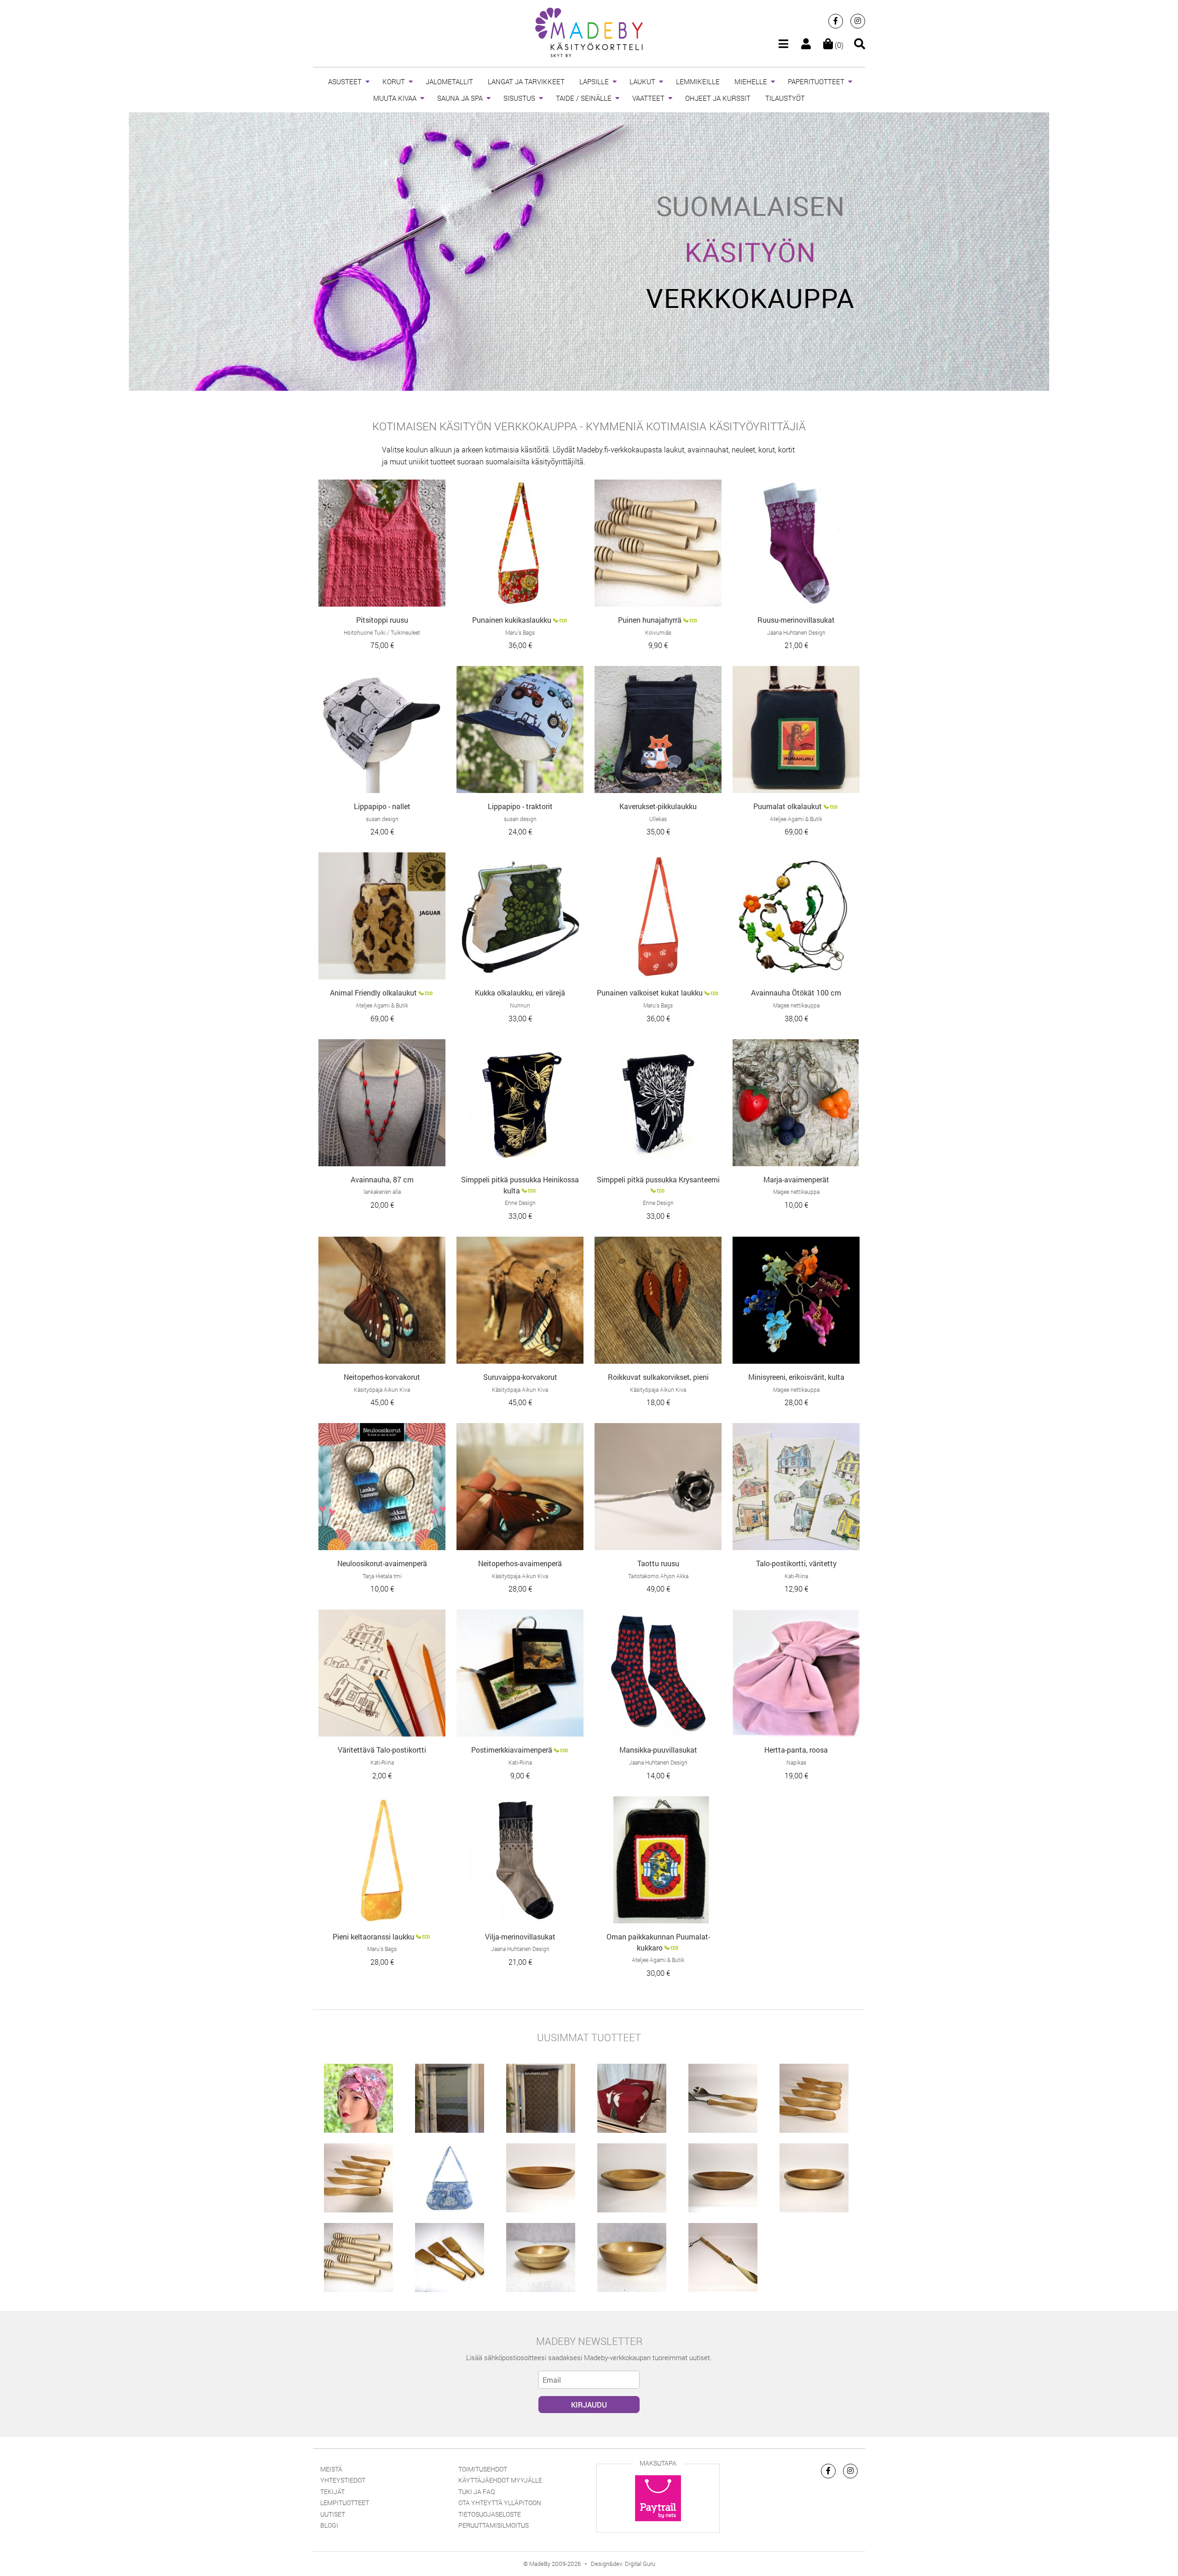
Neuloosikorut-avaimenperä (382, 1563)
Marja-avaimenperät (796, 1179)
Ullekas (658, 819)
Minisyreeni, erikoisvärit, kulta (796, 1377)
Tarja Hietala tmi (382, 1576)
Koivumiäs (658, 632)
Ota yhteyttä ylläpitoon (500, 2503)
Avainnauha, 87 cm (382, 1179)
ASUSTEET (345, 81)
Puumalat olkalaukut (788, 806)
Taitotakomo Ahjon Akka (658, 1576)
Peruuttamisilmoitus (494, 2525)
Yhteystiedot (343, 2480)
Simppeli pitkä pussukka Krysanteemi (658, 1179)
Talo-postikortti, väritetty (796, 1563)
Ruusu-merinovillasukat (796, 620)
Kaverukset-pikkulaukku (658, 806)
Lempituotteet (345, 2503)
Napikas (796, 1762)
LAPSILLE (594, 81)
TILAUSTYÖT (785, 98)
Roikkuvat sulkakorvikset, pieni (658, 1377)
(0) (838, 45)
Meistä (331, 2469)
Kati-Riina (796, 1576)
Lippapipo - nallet (382, 806)
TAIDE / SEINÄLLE (584, 98)
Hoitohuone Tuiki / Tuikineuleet (382, 632)
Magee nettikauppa (796, 1005)
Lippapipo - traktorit (520, 806)
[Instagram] (858, 21)
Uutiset (333, 2514)
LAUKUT (642, 81)
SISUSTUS (519, 98)
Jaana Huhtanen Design (796, 632)
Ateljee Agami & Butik (796, 819)
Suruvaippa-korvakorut (520, 1377)
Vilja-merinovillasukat (520, 1936)
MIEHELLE (751, 81)
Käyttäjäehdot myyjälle (500, 2480)
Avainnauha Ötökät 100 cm (796, 993)
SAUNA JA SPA (460, 98)
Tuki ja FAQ (476, 2492)
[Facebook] (836, 21)
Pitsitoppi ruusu (382, 620)
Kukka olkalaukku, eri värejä (520, 993)
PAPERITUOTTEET (816, 81)
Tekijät (332, 2492)
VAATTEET (648, 98)
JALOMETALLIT (449, 81)
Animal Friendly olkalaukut (373, 993)
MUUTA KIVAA (395, 98)
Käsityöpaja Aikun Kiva (382, 1389)
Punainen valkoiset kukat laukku (650, 993)
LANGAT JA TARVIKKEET (526, 81)
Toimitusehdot (483, 2469)
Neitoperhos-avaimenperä (520, 1563)
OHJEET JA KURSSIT (718, 98)
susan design (382, 819)
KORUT (394, 81)
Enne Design (520, 1203)
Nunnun (520, 1005)
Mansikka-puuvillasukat (658, 1750)
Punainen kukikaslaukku (512, 620)
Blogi (329, 2525)
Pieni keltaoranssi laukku (373, 1936)
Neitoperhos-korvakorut (382, 1377)
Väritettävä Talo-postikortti (382, 1750)
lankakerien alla (382, 1192)
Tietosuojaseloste (490, 2514)
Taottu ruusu (658, 1563)
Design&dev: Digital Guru (623, 2564)
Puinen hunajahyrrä (650, 620)
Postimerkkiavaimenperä (512, 1750)
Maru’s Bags (520, 632)
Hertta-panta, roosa (796, 1750)
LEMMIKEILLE (698, 81)
